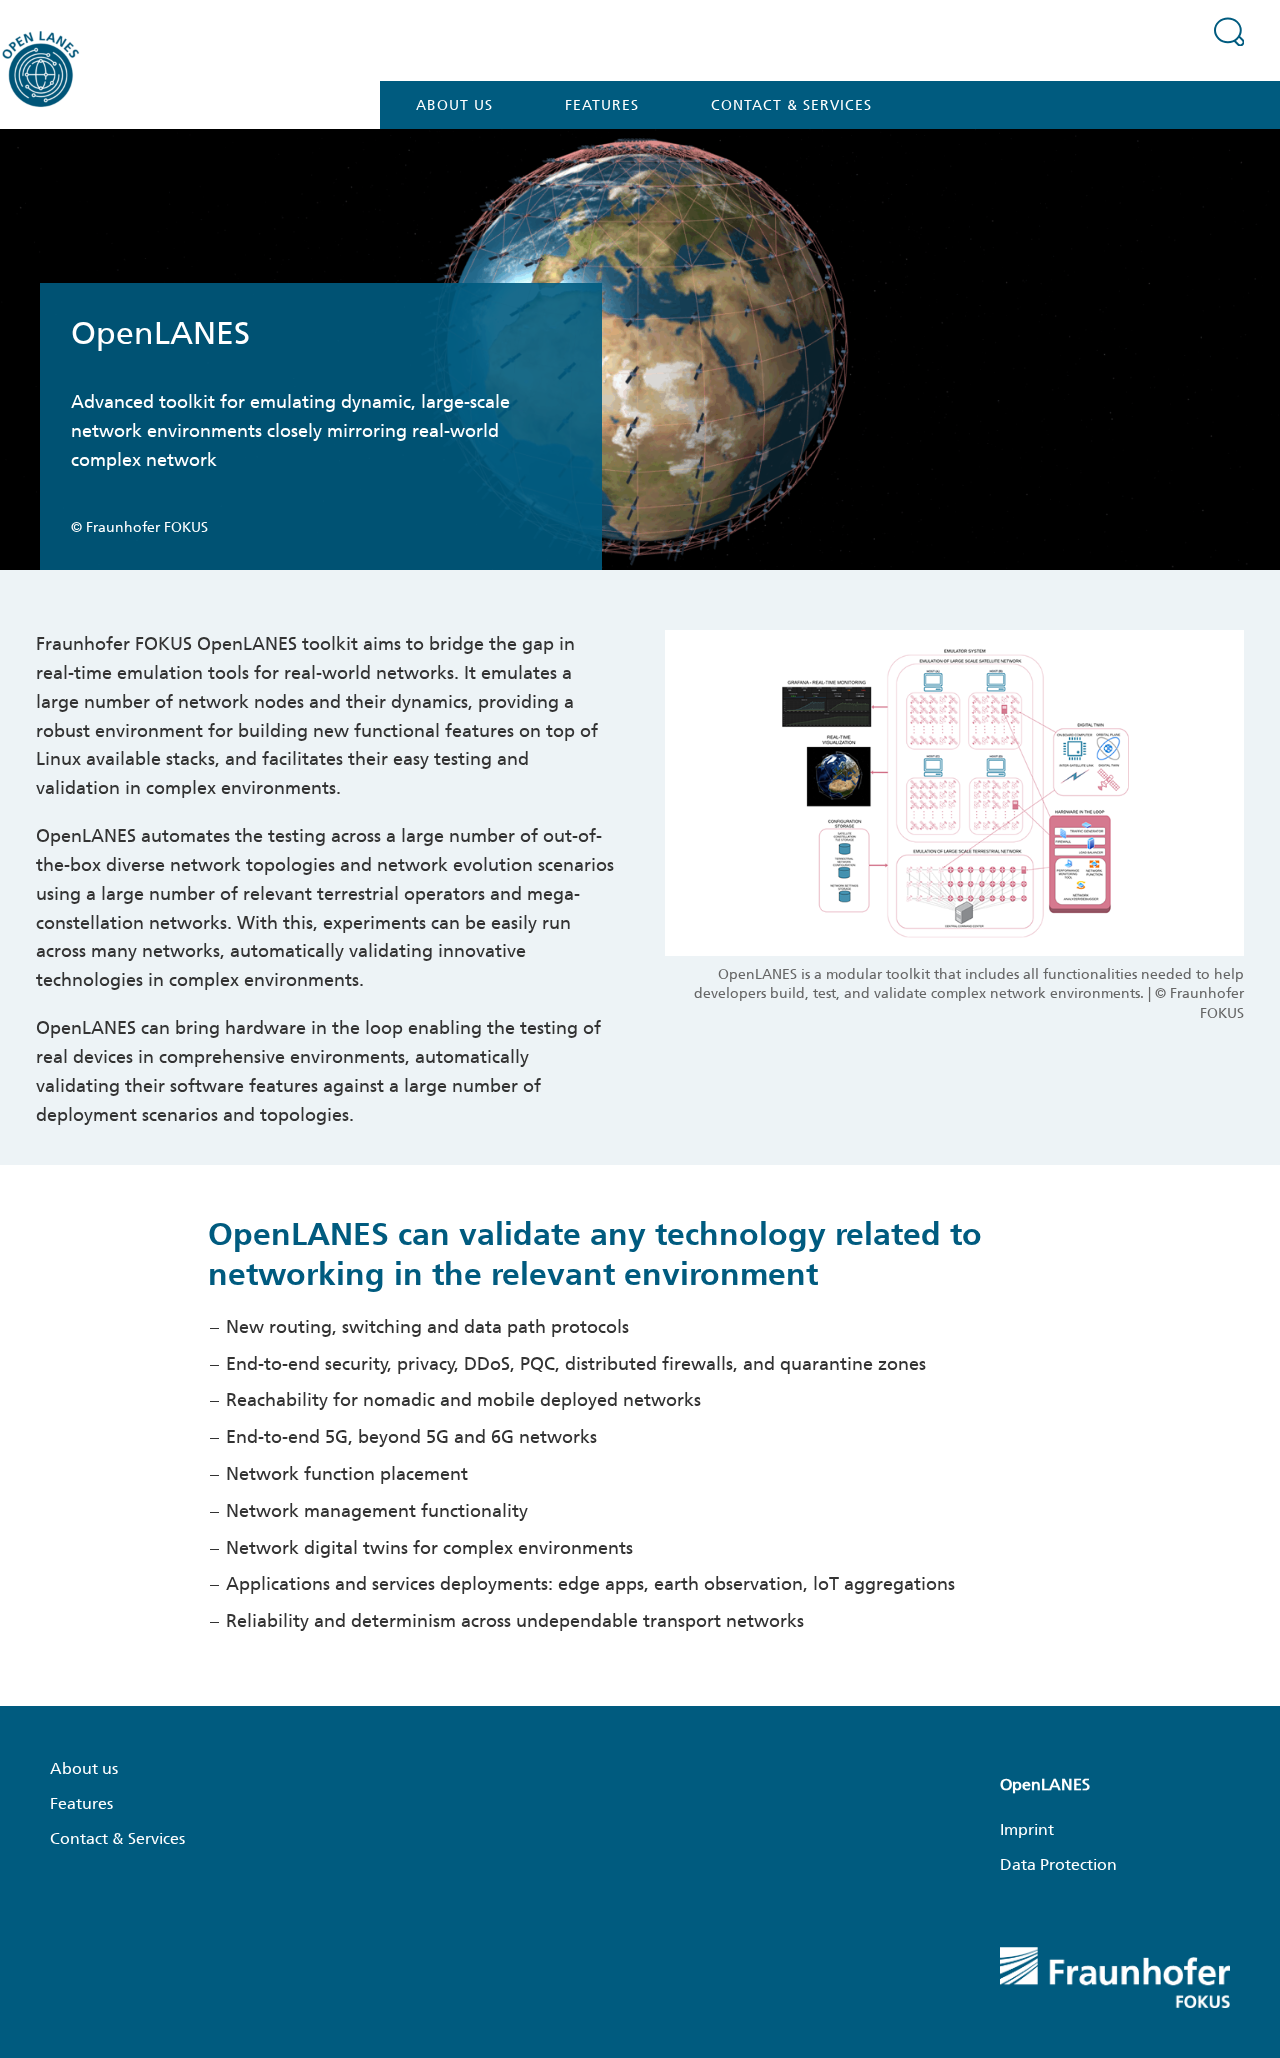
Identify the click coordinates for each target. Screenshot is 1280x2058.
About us (454, 105)
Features (602, 105)
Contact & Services (791, 105)
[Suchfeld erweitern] (1229, 31)
